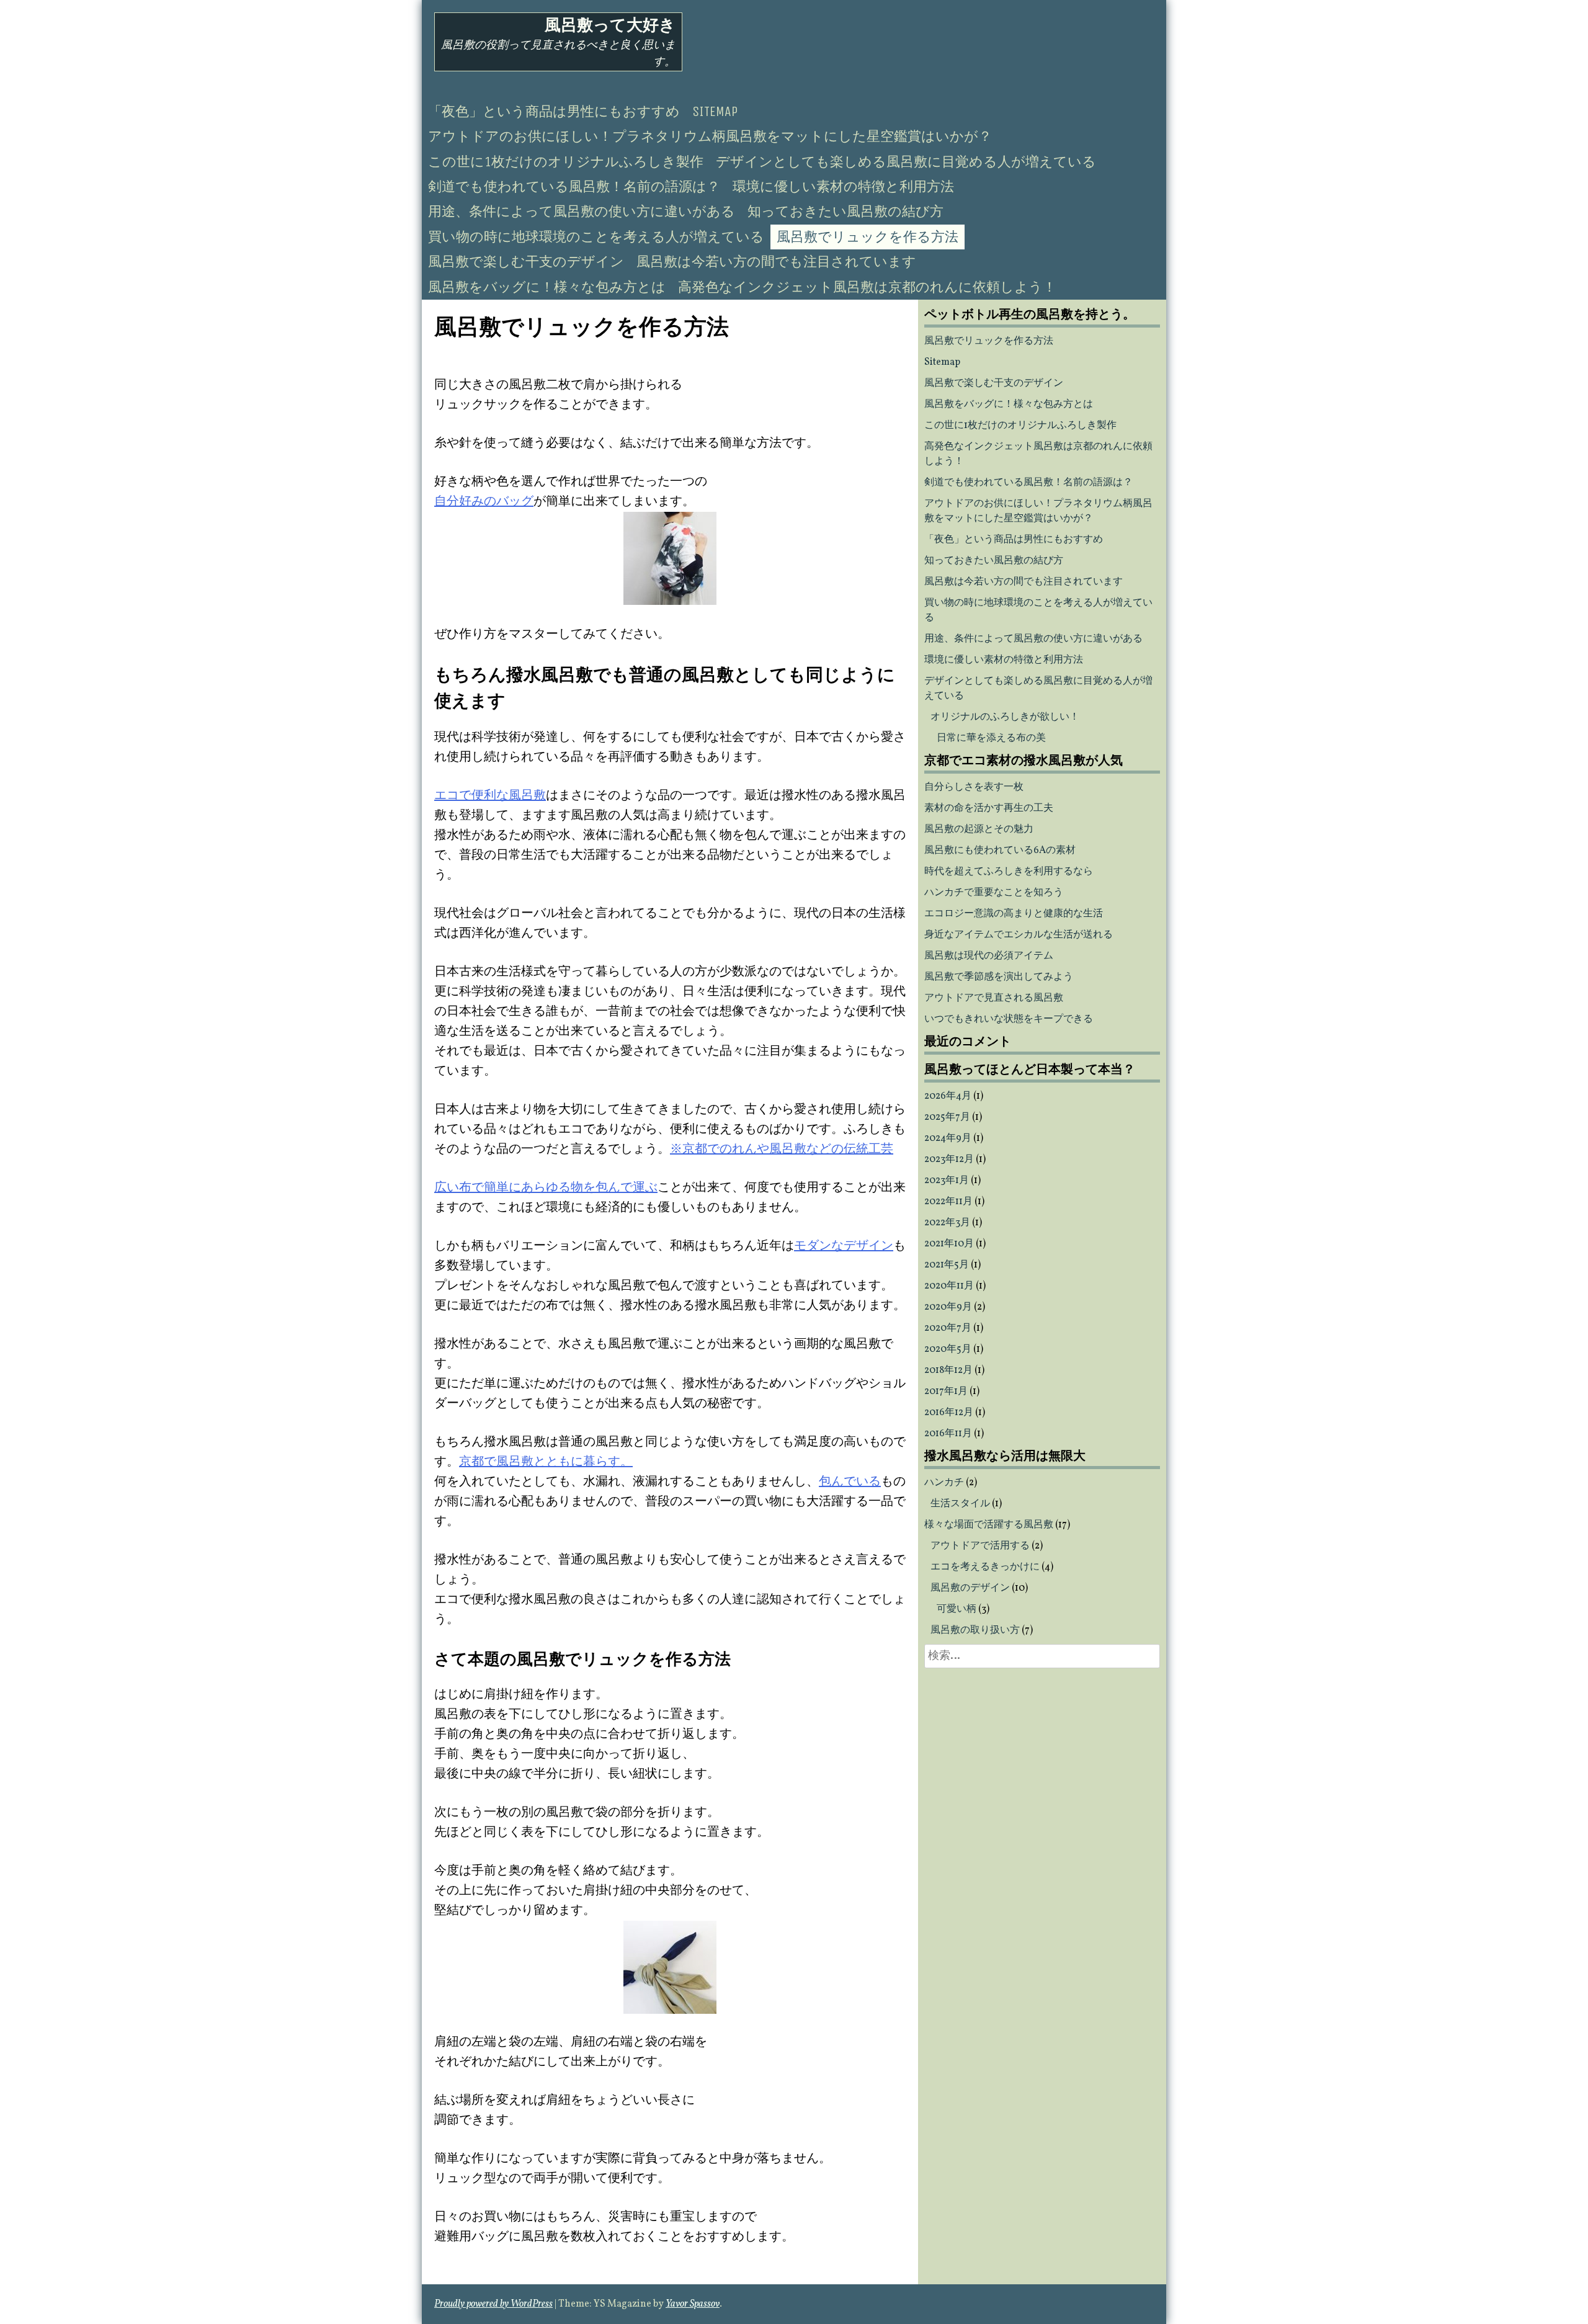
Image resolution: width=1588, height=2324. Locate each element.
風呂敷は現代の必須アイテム (989, 956)
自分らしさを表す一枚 (974, 787)
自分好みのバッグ (484, 502)
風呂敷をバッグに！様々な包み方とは (547, 287)
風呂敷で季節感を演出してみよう (999, 977)
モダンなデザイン (844, 1246)
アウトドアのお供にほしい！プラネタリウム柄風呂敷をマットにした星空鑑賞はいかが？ (710, 136)
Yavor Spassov (693, 2304)
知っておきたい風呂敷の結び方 (845, 212)
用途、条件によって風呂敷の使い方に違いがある (582, 212)
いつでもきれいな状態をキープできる (1009, 1019)
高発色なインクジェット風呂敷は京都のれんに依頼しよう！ (867, 287)
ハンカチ (944, 1483)
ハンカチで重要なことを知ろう (994, 893)
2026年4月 (948, 1096)
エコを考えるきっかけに (985, 1567)
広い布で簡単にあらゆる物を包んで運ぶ (546, 1188)
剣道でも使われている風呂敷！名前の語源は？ (574, 187)
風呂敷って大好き (610, 25)
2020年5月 (948, 1349)
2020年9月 (948, 1307)
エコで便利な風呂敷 (490, 796)
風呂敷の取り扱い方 (975, 1630)
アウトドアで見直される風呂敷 (994, 998)
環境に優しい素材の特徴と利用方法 (843, 187)
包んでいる (850, 1482)
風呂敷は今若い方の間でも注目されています (776, 262)
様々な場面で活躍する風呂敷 (989, 1525)
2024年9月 (948, 1138)
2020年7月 (948, 1328)
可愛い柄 (957, 1609)
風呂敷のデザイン (970, 1588)
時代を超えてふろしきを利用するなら (1009, 872)
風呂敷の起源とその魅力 (979, 829)
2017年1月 (946, 1392)
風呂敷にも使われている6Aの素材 (1000, 851)
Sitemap (715, 112)
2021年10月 (949, 1244)
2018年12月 (948, 1370)
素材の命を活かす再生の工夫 (989, 808)
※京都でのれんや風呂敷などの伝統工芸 (782, 1150)
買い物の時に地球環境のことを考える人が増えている (596, 237)
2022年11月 (948, 1202)
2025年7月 (947, 1117)
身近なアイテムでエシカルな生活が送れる (1019, 935)
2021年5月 (947, 1265)
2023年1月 (947, 1181)
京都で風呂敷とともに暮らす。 (546, 1462)
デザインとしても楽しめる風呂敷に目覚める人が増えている (906, 162)
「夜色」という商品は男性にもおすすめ (554, 112)
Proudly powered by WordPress (493, 2304)
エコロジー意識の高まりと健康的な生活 (1014, 914)
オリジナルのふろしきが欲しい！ (1005, 717)
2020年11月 (949, 1286)
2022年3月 (947, 1223)
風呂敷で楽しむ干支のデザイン (526, 262)
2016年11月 (948, 1434)
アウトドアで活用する (980, 1546)
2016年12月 (949, 1413)
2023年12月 (949, 1160)
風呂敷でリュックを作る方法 (868, 237)
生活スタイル (960, 1504)
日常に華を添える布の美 (991, 738)
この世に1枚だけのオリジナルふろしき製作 (566, 162)
